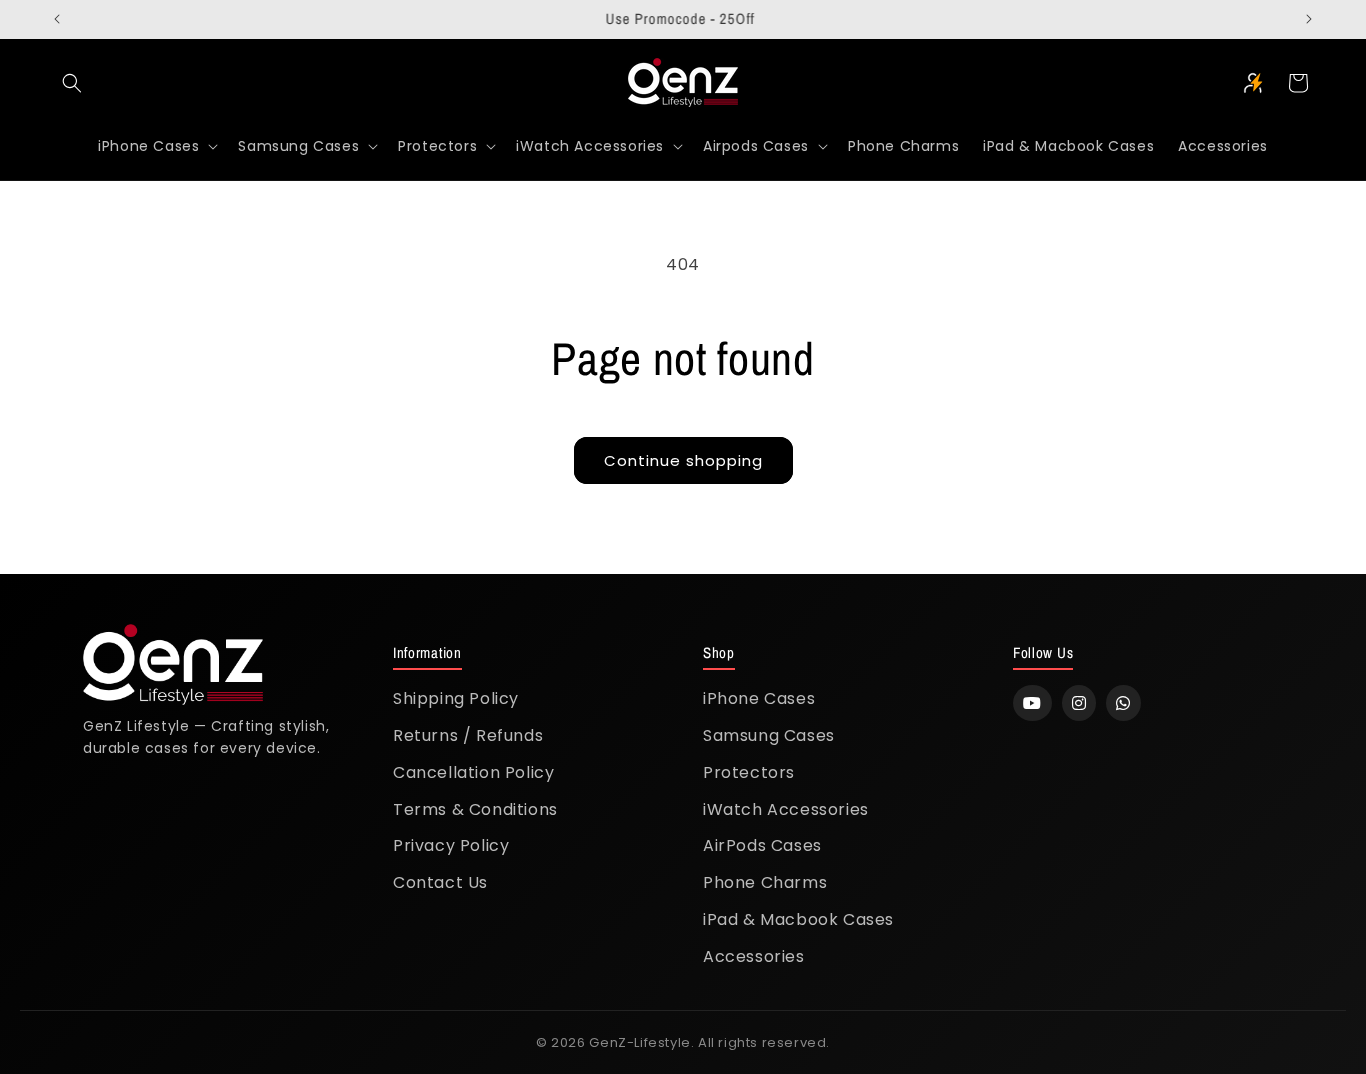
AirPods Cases (762, 845)
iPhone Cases (759, 698)
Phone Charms (765, 882)
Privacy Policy (451, 845)
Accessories (754, 956)
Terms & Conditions (475, 809)
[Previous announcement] (57, 19)
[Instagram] (1079, 703)
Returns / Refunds (468, 735)
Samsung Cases (769, 735)
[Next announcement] (1309, 19)
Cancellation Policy (473, 772)
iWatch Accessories (786, 809)
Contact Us (440, 882)
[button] (72, 83)
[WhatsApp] (1123, 703)
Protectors (749, 772)
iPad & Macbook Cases (798, 919)
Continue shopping (683, 460)
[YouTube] (1032, 703)
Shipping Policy (456, 698)
